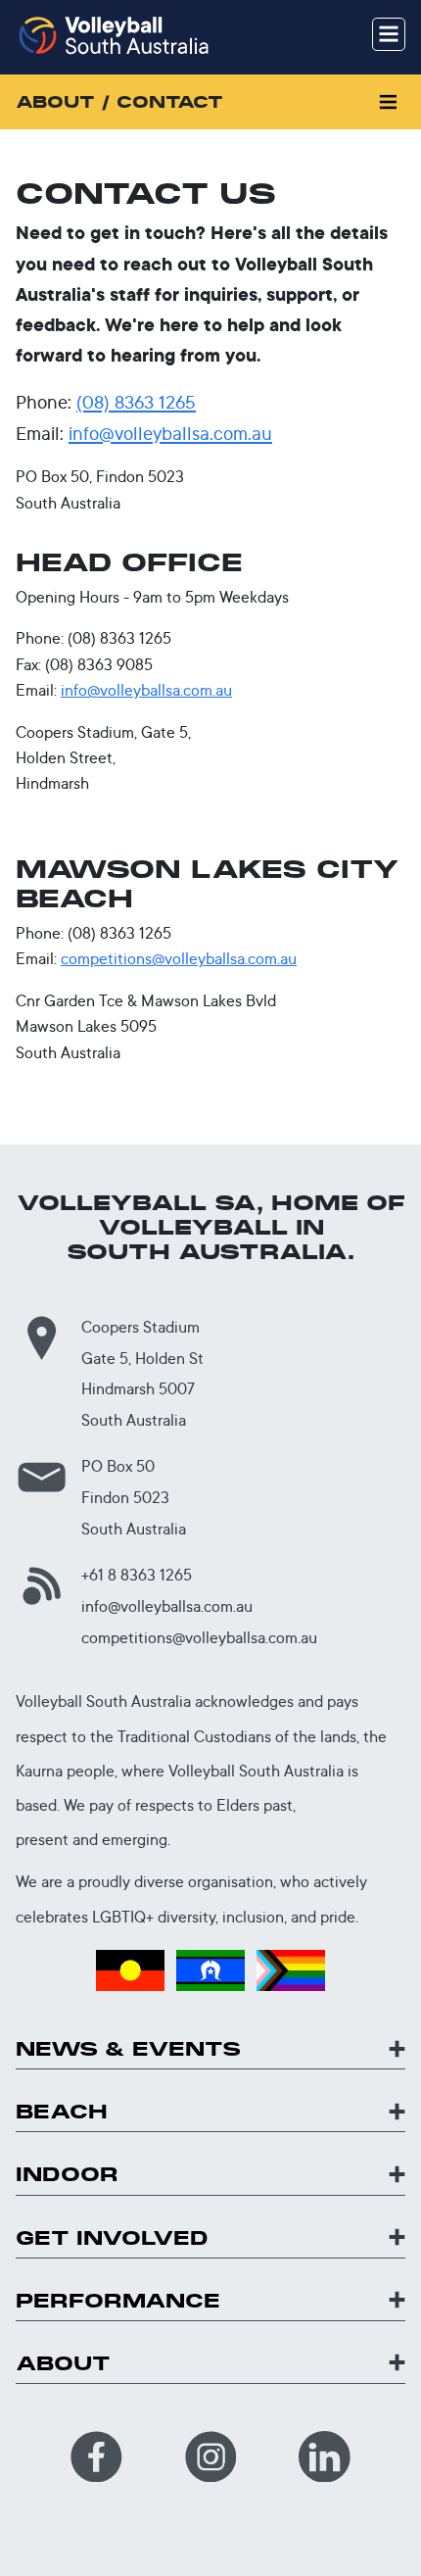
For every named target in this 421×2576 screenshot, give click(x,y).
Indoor (67, 2175)
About (63, 2364)
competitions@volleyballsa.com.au (179, 959)
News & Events (128, 2049)
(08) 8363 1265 (136, 402)
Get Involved (112, 2238)
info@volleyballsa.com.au (170, 433)
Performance (118, 2301)
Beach (62, 2112)
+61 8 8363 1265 (137, 1575)
